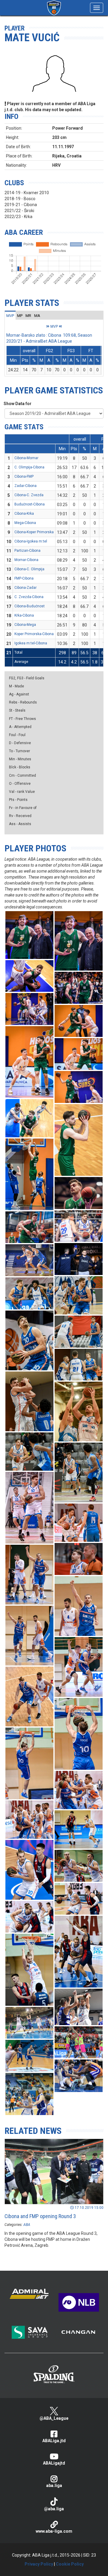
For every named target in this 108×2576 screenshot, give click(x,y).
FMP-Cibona (24, 578)
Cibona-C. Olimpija (29, 569)
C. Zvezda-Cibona (29, 597)
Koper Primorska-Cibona (34, 634)
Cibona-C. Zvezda (29, 495)
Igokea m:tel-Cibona (31, 643)
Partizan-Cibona (27, 551)
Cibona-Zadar (25, 588)
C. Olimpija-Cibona (29, 467)
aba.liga (54, 2485)
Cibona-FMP (24, 476)
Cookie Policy (70, 2564)
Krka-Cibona (24, 615)
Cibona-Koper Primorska (34, 532)
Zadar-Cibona (25, 486)
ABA (27, 2225)
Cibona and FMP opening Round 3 (40, 2216)
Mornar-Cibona (26, 560)
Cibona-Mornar (26, 458)
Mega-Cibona (25, 523)
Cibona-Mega (25, 625)
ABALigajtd (54, 2463)
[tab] (10, 315)
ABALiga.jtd (54, 2441)
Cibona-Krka (24, 514)
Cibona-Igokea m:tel (31, 541)
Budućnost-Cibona (30, 504)
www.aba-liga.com (54, 2531)
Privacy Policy (39, 2564)
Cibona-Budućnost (30, 606)
